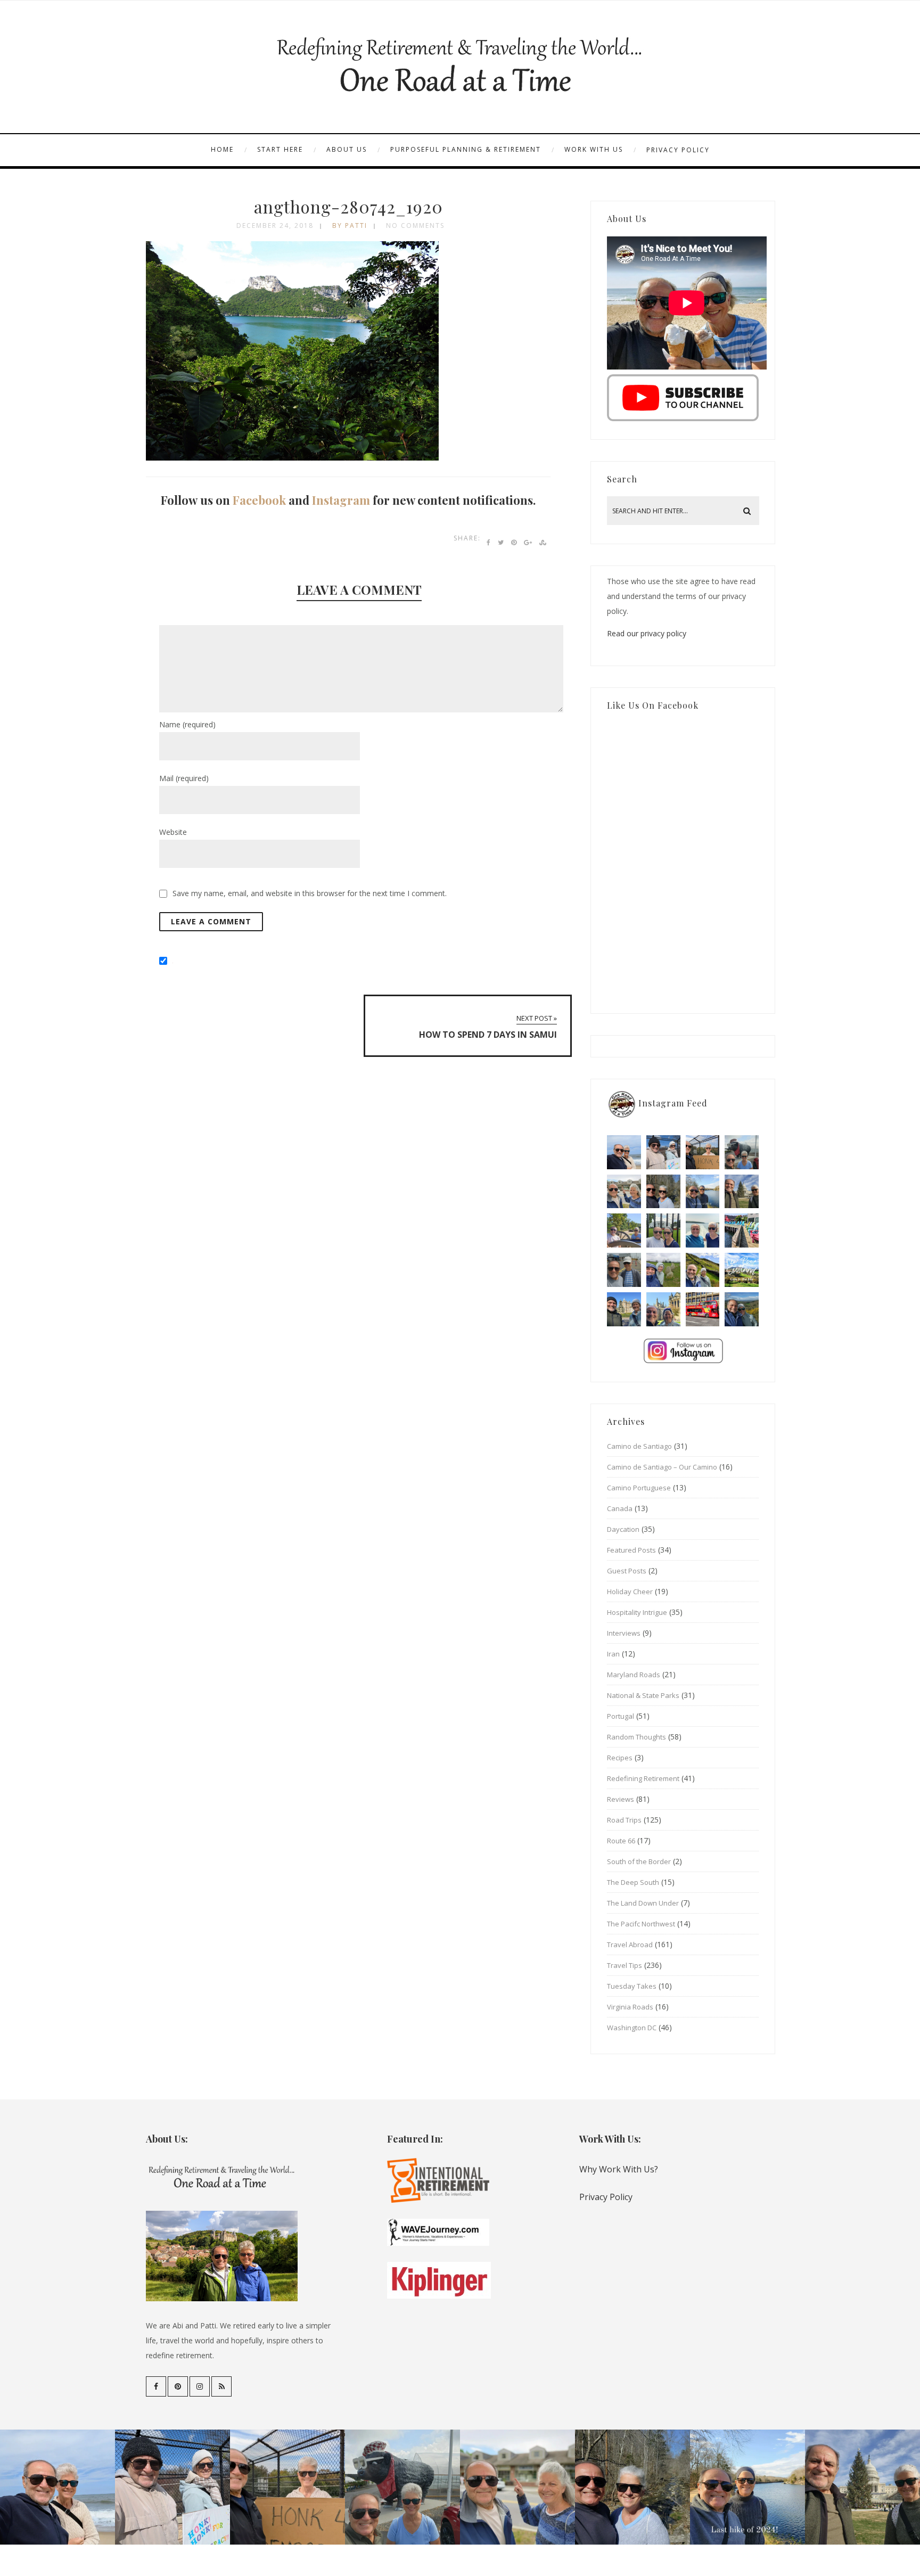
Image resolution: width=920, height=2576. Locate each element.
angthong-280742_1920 (348, 206)
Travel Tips (625, 1965)
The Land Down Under (643, 1903)
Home (222, 149)
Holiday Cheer (630, 1591)
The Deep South (633, 1882)
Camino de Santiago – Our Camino (662, 1467)
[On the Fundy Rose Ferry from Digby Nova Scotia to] (703, 1230)
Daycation (623, 1529)
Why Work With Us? (619, 2169)
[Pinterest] (178, 2386)
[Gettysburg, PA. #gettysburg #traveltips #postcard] (624, 1230)
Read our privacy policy (647, 633)
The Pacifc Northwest (641, 1924)
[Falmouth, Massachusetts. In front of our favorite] (624, 1192)
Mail (184, 778)
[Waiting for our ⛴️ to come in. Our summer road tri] (624, 1270)
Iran (613, 1654)
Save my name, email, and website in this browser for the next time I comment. (310, 893)
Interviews (624, 1633)
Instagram (341, 500)
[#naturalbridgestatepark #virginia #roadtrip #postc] (663, 1192)
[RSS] (221, 2386)
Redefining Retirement (643, 1778)
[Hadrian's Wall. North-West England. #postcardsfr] (703, 1270)
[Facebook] (156, 2386)
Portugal (621, 1716)
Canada (620, 1508)
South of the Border (639, 1861)
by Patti (350, 225)
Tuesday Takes (632, 1986)
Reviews (621, 1799)
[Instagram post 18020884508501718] (742, 1270)
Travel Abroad (630, 1945)
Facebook (259, 500)
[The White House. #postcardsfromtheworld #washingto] (663, 1230)
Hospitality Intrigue (637, 1612)
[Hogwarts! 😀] (663, 1309)
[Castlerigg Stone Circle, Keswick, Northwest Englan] (663, 1270)
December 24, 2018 (275, 225)
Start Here (280, 149)
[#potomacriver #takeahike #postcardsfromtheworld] (703, 1192)
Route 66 (621, 1841)
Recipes (620, 1758)
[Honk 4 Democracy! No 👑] (703, 1152)
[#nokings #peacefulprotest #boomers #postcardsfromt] (663, 1152)
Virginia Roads (630, 2007)
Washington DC (632, 2028)
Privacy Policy (678, 150)
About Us (347, 149)
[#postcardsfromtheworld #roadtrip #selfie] (742, 1152)
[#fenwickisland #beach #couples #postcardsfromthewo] (624, 1152)
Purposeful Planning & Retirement (466, 149)
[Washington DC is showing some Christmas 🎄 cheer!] (742, 1192)
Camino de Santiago (639, 1446)
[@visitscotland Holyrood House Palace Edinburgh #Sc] (624, 1309)
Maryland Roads (634, 1675)
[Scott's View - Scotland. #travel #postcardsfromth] (742, 1309)
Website (173, 832)
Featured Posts (631, 1550)
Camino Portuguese (639, 1488)
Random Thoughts (636, 1737)
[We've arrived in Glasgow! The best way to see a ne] (703, 1309)
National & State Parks (643, 1695)
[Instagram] (200, 2386)
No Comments (415, 225)
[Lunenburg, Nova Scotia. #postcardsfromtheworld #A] (742, 1230)
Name (187, 724)
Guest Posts (627, 1571)
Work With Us (594, 149)
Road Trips (624, 1820)
